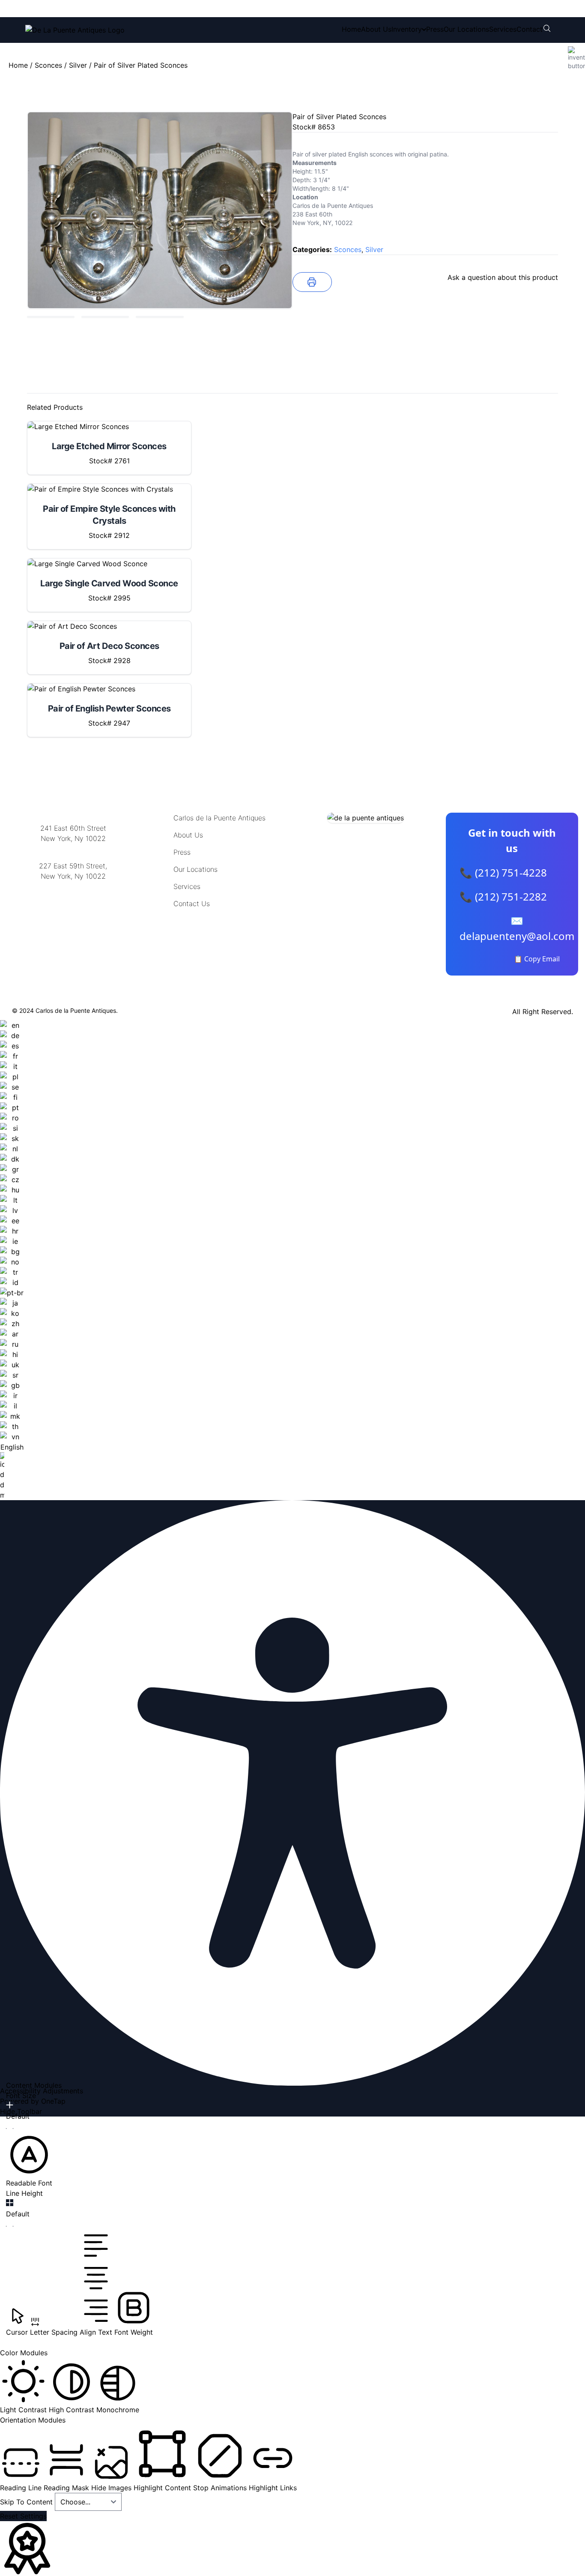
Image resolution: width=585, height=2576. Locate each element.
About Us (376, 29)
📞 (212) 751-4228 (503, 872)
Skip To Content (27, 2502)
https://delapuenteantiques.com (73, 904)
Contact (530, 29)
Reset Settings (23, 2516)
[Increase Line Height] (10, 2203)
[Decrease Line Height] (10, 2226)
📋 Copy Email (537, 959)
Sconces (48, 65)
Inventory (407, 29)
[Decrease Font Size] (10, 2129)
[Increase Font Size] (10, 2105)
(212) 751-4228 (82, 9)
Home (351, 29)
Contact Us (192, 904)
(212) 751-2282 (154, 9)
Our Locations (466, 29)
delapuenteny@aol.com (73, 918)
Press (435, 29)
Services (503, 29)
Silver (78, 65)
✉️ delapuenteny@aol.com (517, 928)
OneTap (53, 2101)
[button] (29, 2160)
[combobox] (12, 1260)
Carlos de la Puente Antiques (219, 818)
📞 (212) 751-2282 (503, 896)
